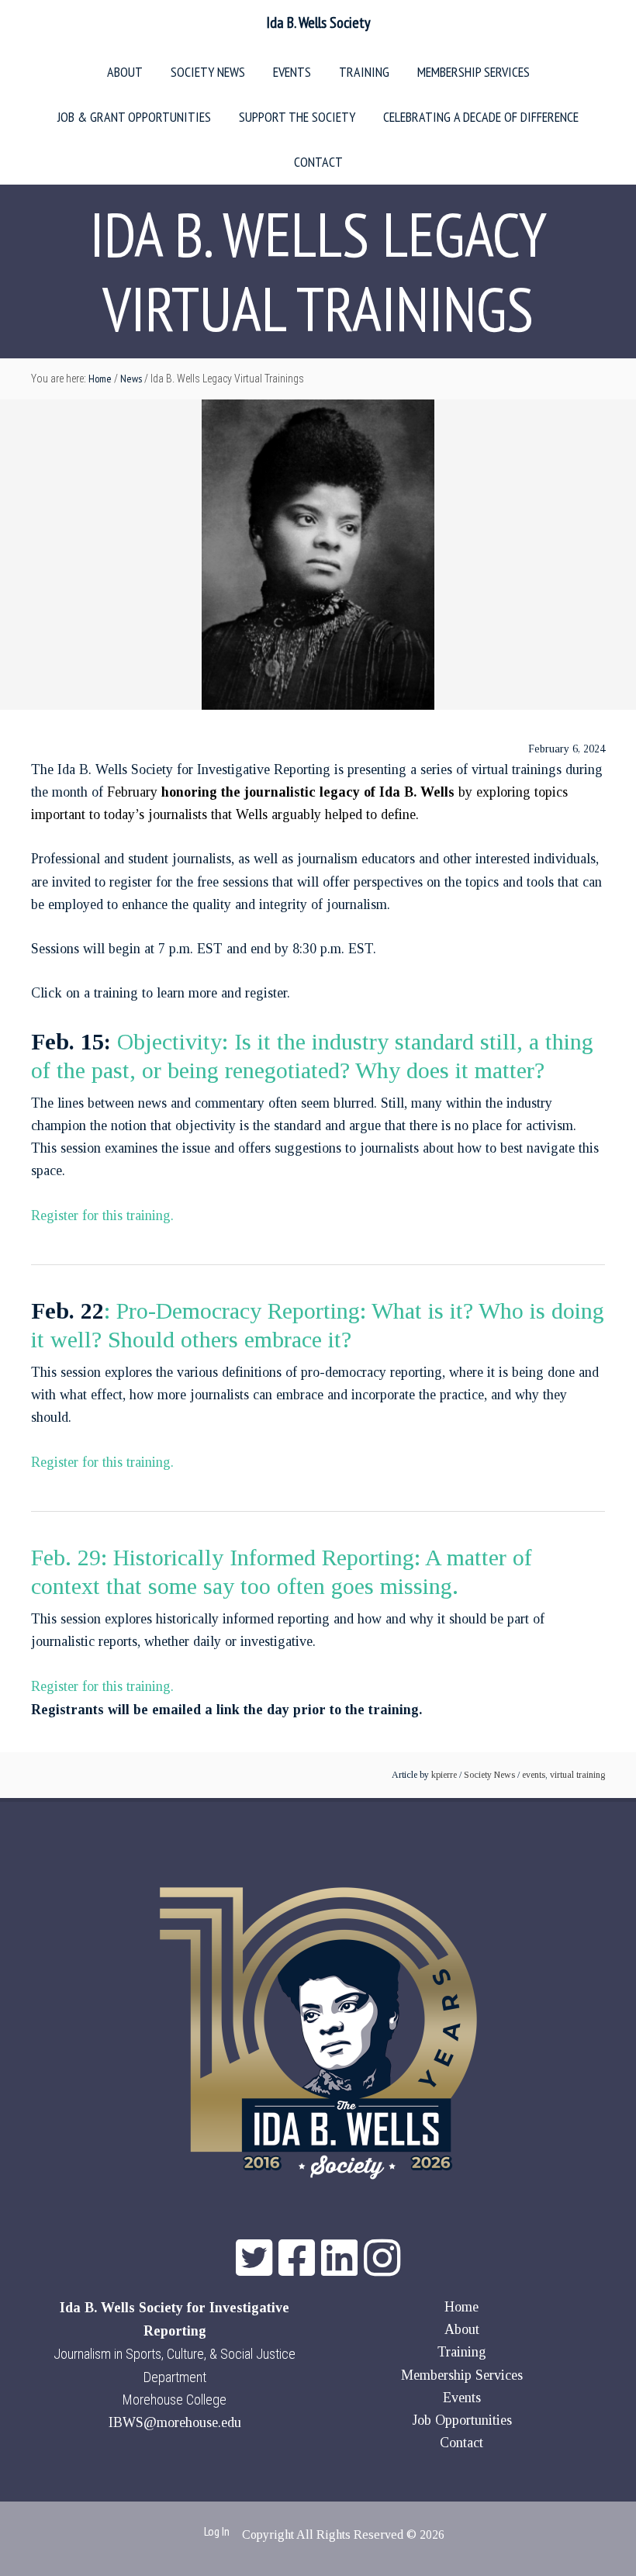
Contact (461, 2443)
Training (462, 2352)
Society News (489, 1775)
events (534, 1775)
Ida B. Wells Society (318, 22)
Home (461, 2307)
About (462, 2329)
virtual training (577, 1775)
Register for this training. (102, 1215)
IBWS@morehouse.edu (175, 2422)
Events (462, 2398)
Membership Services (462, 2375)
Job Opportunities (462, 2420)
